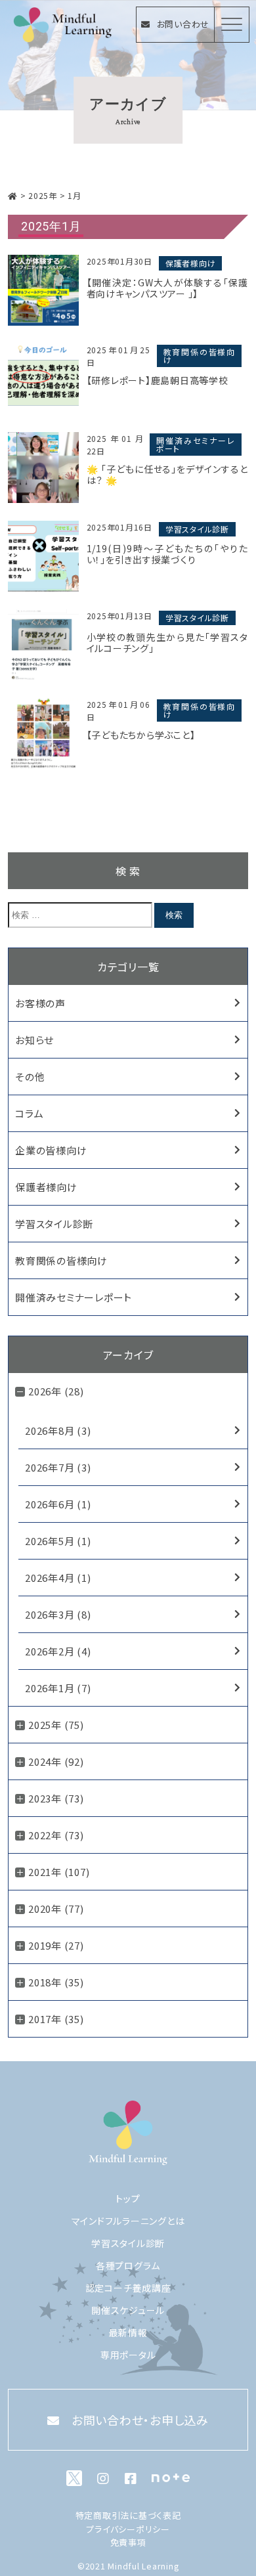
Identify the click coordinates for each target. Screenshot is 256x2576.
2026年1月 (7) (58, 1688)
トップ (128, 2198)
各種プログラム (128, 2265)
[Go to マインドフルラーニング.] (13, 195)
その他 (30, 1077)
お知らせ (34, 1040)
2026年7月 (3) (58, 1467)
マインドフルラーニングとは (128, 2221)
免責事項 (128, 2542)
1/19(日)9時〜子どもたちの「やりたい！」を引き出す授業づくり (167, 554)
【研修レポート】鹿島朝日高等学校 (158, 381)
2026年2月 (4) (58, 1651)
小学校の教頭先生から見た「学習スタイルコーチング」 (167, 643)
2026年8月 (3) (58, 1430)
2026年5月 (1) (58, 1541)
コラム (29, 1113)
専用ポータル (128, 2355)
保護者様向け (191, 263)
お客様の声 (40, 1003)
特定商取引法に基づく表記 (128, 2515)
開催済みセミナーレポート (196, 444)
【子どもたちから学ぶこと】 (141, 735)
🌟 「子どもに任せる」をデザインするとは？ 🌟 (167, 475)
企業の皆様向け (51, 1150)
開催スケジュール (128, 2310)
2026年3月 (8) (58, 1614)
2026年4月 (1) (58, 1578)
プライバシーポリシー (128, 2529)
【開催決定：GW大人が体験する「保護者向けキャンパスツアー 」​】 (167, 288)
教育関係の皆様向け (199, 356)
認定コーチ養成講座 (128, 2288)
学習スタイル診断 (197, 529)
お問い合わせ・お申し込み (140, 2420)
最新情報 (128, 2332)
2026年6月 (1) (58, 1504)
